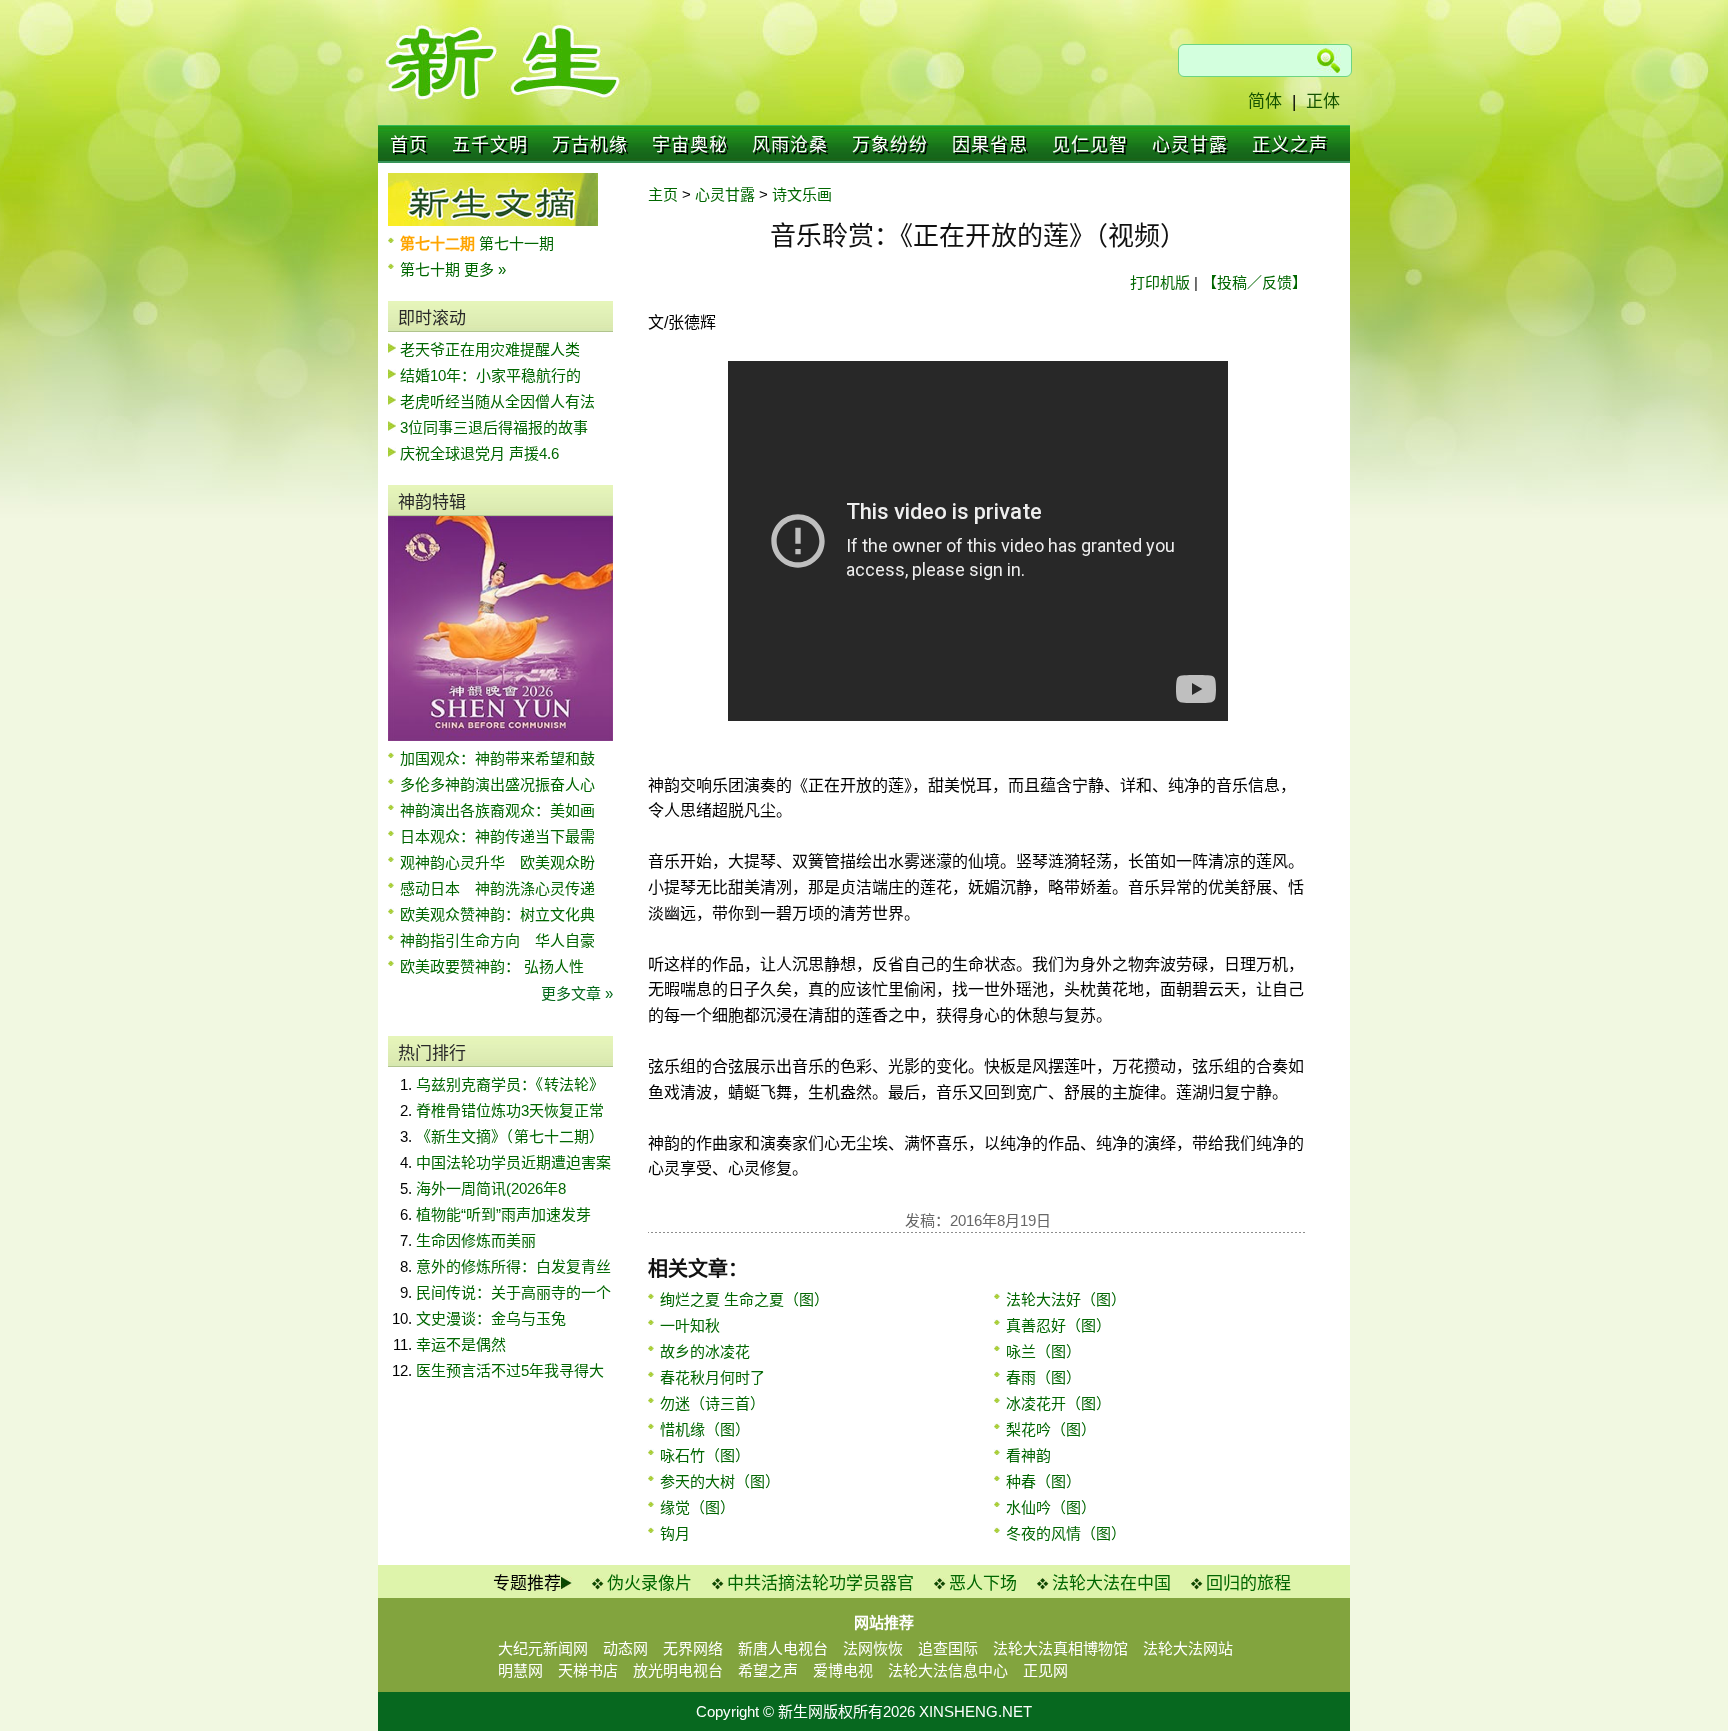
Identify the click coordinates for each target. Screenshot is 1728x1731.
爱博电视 (843, 1670)
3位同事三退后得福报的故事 (494, 427)
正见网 (1045, 1670)
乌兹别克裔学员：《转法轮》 (510, 1084)
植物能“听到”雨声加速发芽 (503, 1214)
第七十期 (432, 269)
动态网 (625, 1648)
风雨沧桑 (790, 145)
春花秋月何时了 (712, 1377)
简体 (1265, 101)
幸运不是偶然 (461, 1344)
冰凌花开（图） (1058, 1403)
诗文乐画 (802, 194)
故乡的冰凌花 (705, 1351)
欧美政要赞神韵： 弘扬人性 (492, 966)
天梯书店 (588, 1670)
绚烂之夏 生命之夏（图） (744, 1299)
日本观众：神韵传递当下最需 (497, 836)
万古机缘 (590, 145)
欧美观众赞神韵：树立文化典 (497, 914)
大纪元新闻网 (543, 1648)
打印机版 (1160, 282)
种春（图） (1043, 1481)
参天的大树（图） (720, 1481)
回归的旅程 (1248, 1583)
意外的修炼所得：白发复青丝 (513, 1266)
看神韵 (1028, 1455)
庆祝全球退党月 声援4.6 (479, 453)
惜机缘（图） (705, 1429)
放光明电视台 (678, 1670)
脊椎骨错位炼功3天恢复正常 (510, 1110)
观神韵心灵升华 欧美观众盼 (497, 862)
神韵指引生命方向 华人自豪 (497, 940)
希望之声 (768, 1670)
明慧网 (520, 1670)
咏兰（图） (1043, 1351)
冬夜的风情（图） (1066, 1533)
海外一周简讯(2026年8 (491, 1188)
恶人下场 (983, 1583)
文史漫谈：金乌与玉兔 (491, 1318)
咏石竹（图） (705, 1455)
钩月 (675, 1533)
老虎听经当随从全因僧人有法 (497, 401)
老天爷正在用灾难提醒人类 (490, 349)
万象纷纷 (890, 145)
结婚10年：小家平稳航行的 (490, 375)
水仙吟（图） (1051, 1507)
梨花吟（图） (1051, 1429)
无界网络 (693, 1648)
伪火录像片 (649, 1583)
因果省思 (990, 145)
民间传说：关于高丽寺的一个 (513, 1292)
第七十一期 (516, 243)
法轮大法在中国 (1111, 1583)
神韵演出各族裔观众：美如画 (497, 810)
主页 (663, 194)
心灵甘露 (1190, 145)
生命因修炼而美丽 (476, 1240)
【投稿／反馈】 (1254, 282)
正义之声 (1290, 145)
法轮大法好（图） (1066, 1299)
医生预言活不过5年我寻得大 (510, 1370)
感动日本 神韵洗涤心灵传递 (497, 888)
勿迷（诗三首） (712, 1403)
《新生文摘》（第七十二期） (510, 1136)
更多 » (485, 269)
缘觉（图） (697, 1507)
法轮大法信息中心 (948, 1670)
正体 (1323, 101)
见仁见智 (1090, 145)
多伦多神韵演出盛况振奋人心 (497, 784)
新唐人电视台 (783, 1648)
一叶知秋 (690, 1325)
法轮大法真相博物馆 (1060, 1648)
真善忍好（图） (1058, 1325)
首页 (409, 145)
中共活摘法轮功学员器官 (820, 1583)
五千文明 (490, 145)
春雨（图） (1043, 1377)
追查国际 (948, 1648)
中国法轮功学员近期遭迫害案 (513, 1162)
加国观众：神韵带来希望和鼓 (497, 758)
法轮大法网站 (1188, 1648)
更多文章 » (577, 993)
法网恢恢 (873, 1648)
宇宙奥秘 (690, 145)
